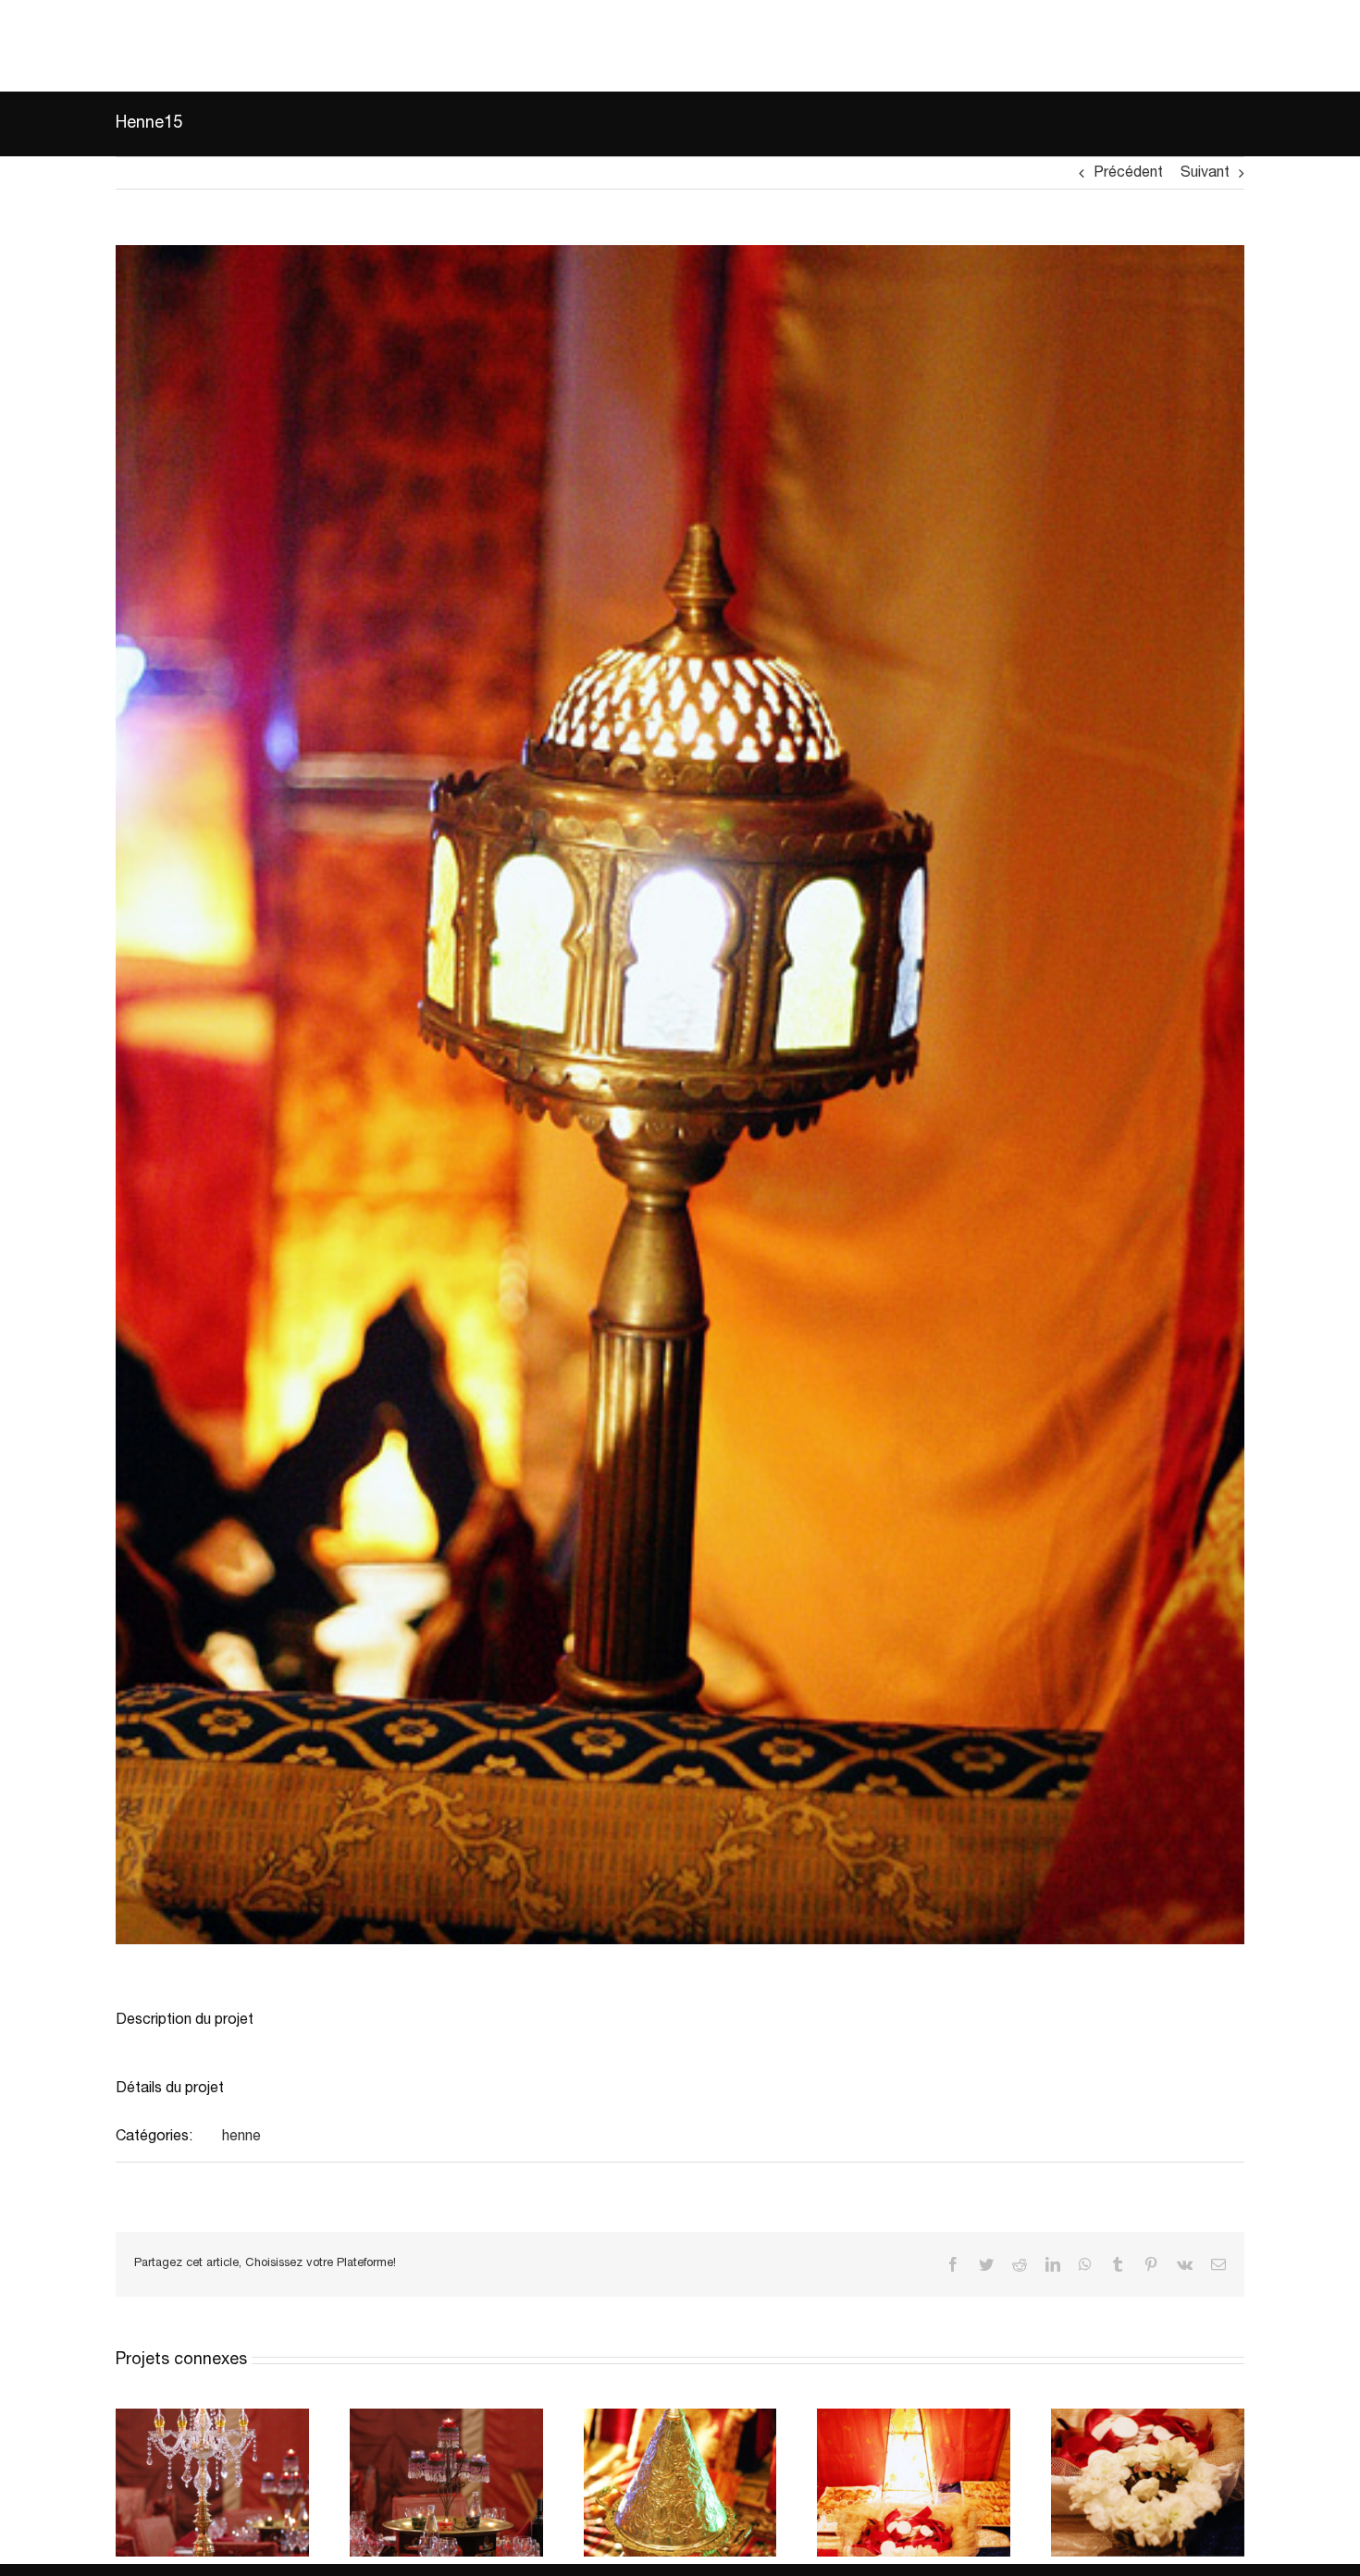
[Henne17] (212, 2417)
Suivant (1205, 173)
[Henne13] (914, 2417)
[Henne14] (680, 2417)
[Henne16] (446, 2417)
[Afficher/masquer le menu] (1319, 45)
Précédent (1128, 173)
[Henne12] (1148, 2417)
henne (241, 2137)
